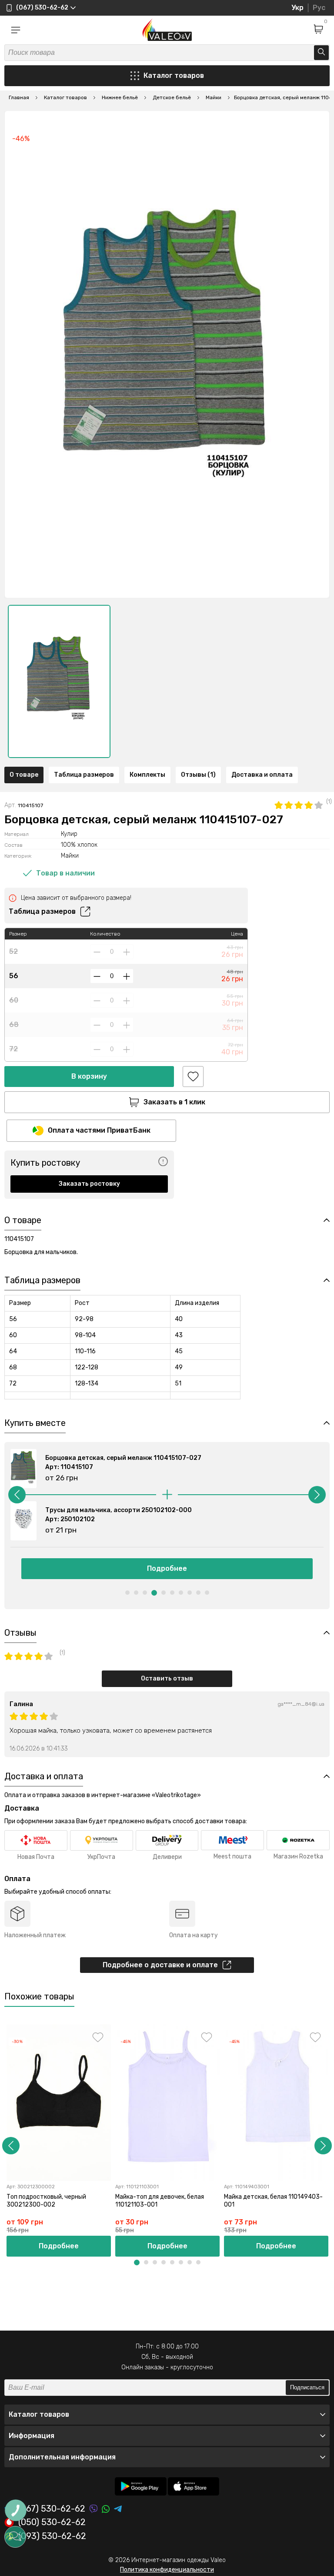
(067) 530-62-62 (52, 2509)
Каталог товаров (174, 75)
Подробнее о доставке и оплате (160, 1965)
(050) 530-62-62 (52, 2522)
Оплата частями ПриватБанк (99, 1130)
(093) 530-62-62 (52, 2536)
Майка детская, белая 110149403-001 (273, 2201)
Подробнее (167, 1568)
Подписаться (307, 2387)
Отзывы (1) (198, 775)
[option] (59, 681)
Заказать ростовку (89, 1184)
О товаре (24, 775)
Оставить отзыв (167, 1679)
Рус (319, 8)
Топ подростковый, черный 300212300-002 (46, 2201)
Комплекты (147, 775)
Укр (297, 8)
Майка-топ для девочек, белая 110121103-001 (160, 2201)
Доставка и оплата (262, 775)
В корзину (89, 1076)
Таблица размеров (84, 775)
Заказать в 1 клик (174, 1102)
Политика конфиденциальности (167, 2570)
